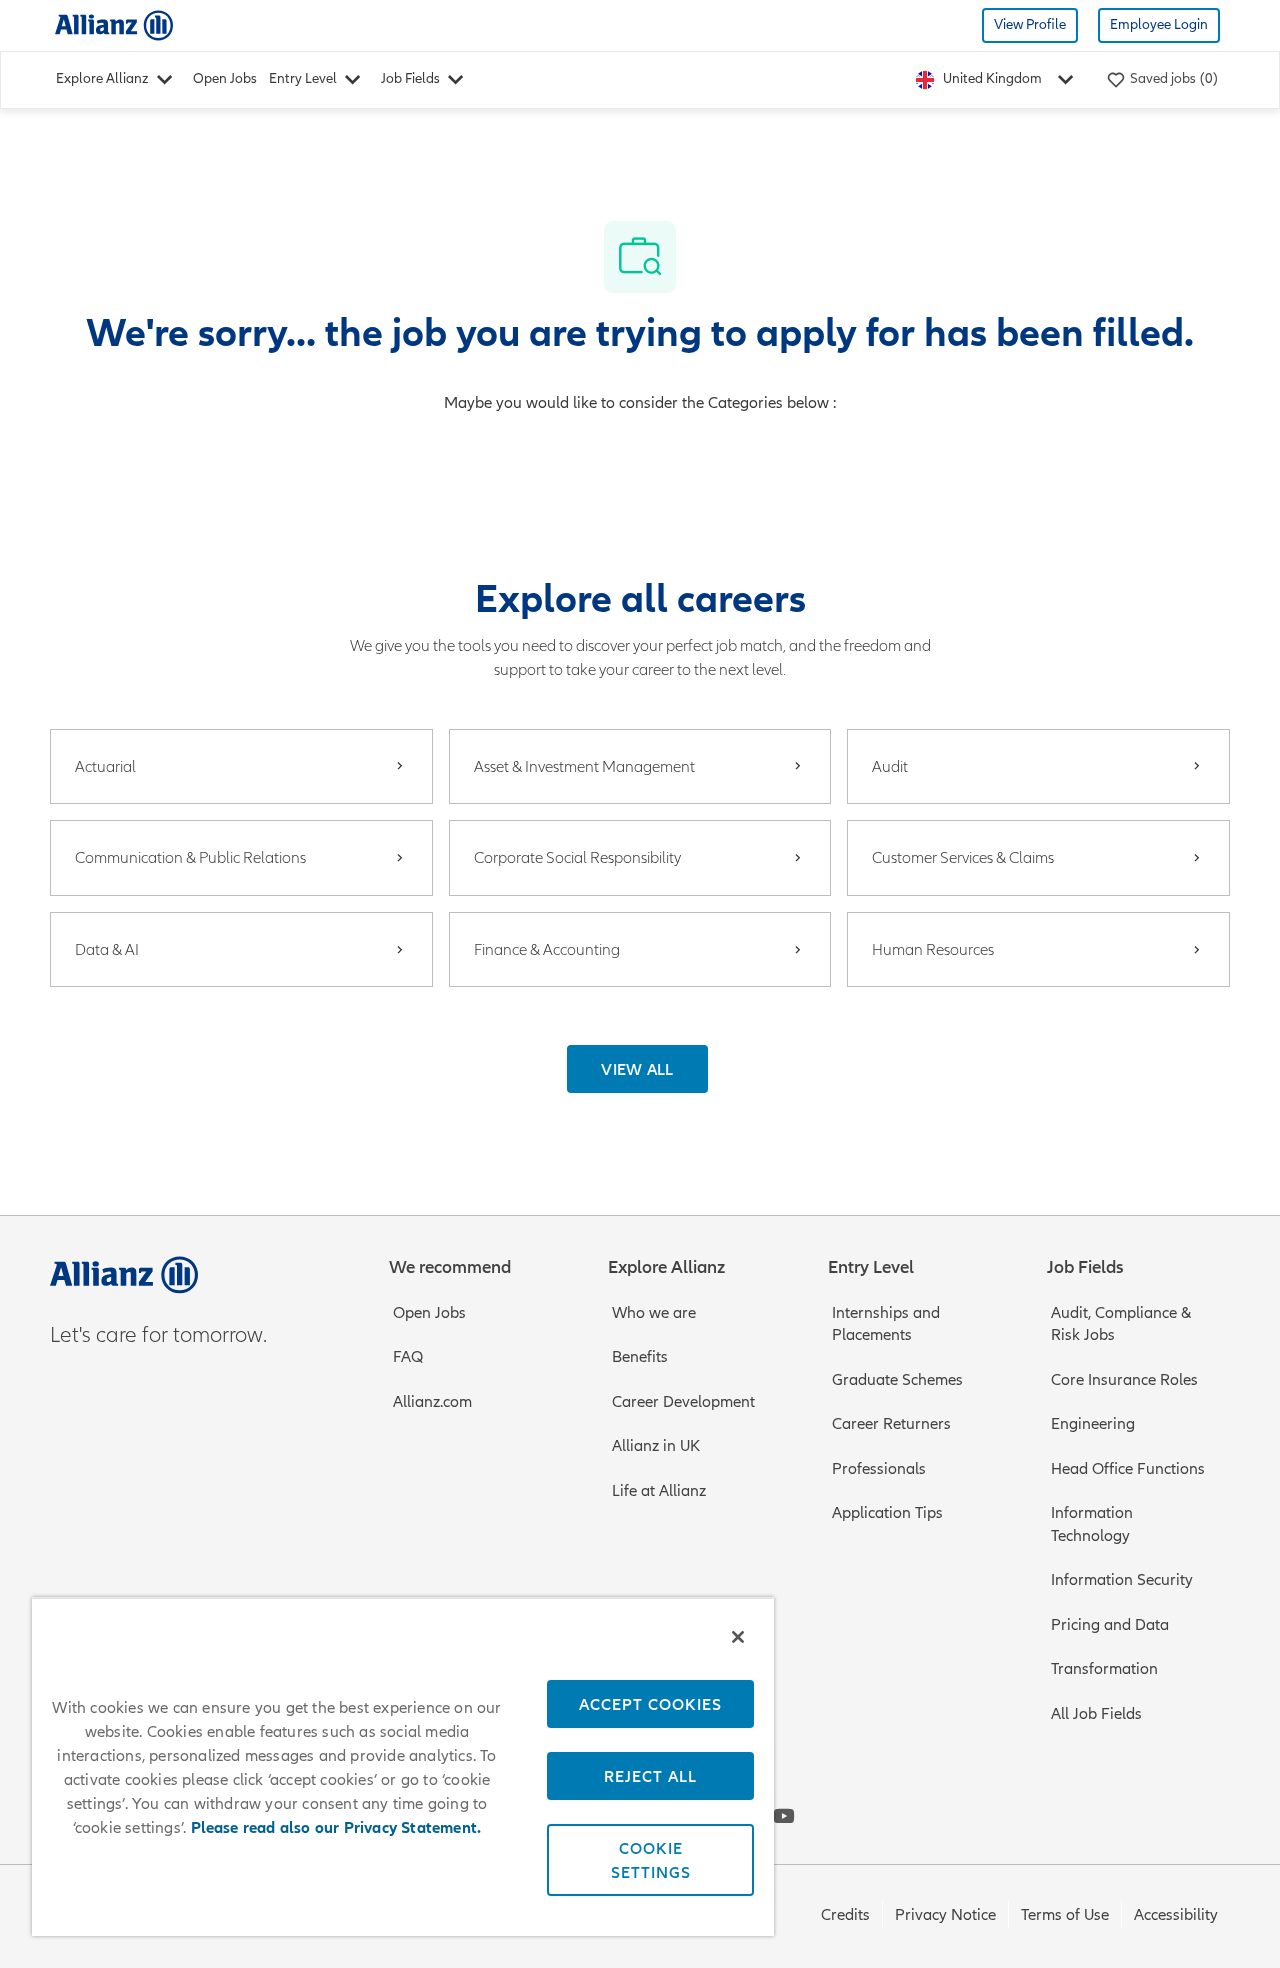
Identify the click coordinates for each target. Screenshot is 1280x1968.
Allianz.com (432, 1402)
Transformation (1104, 1669)
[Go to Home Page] (114, 24)
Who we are (654, 1313)
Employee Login (1159, 24)
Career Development (683, 1402)
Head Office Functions (1128, 1469)
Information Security (1122, 1580)
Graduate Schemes (897, 1380)
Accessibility (1176, 1915)
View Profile (1030, 24)
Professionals (879, 1469)
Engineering (1093, 1424)
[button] (637, 1069)
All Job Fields (1096, 1714)
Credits (845, 1915)
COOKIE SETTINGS (651, 1860)
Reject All (650, 1776)
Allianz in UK (656, 1446)
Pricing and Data (1110, 1625)
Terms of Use (1065, 1915)
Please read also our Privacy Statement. (336, 1828)
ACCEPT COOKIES (650, 1704)
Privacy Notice (945, 1915)
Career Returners (891, 1424)
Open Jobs (225, 78)
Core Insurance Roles (1124, 1380)
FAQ (408, 1357)
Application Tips (887, 1513)
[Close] (738, 1637)
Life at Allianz (659, 1491)
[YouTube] (784, 1816)
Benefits (640, 1357)
